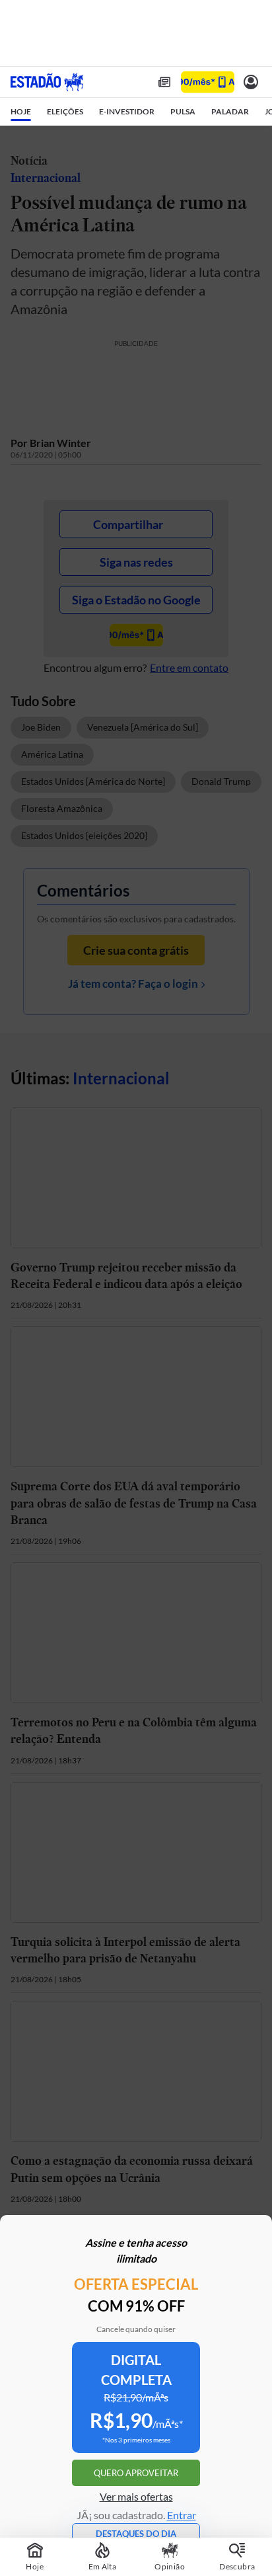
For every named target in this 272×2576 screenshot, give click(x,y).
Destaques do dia (136, 2534)
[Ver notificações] (251, 82)
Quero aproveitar (136, 2473)
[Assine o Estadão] (208, 82)
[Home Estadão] (47, 82)
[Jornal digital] (164, 82)
